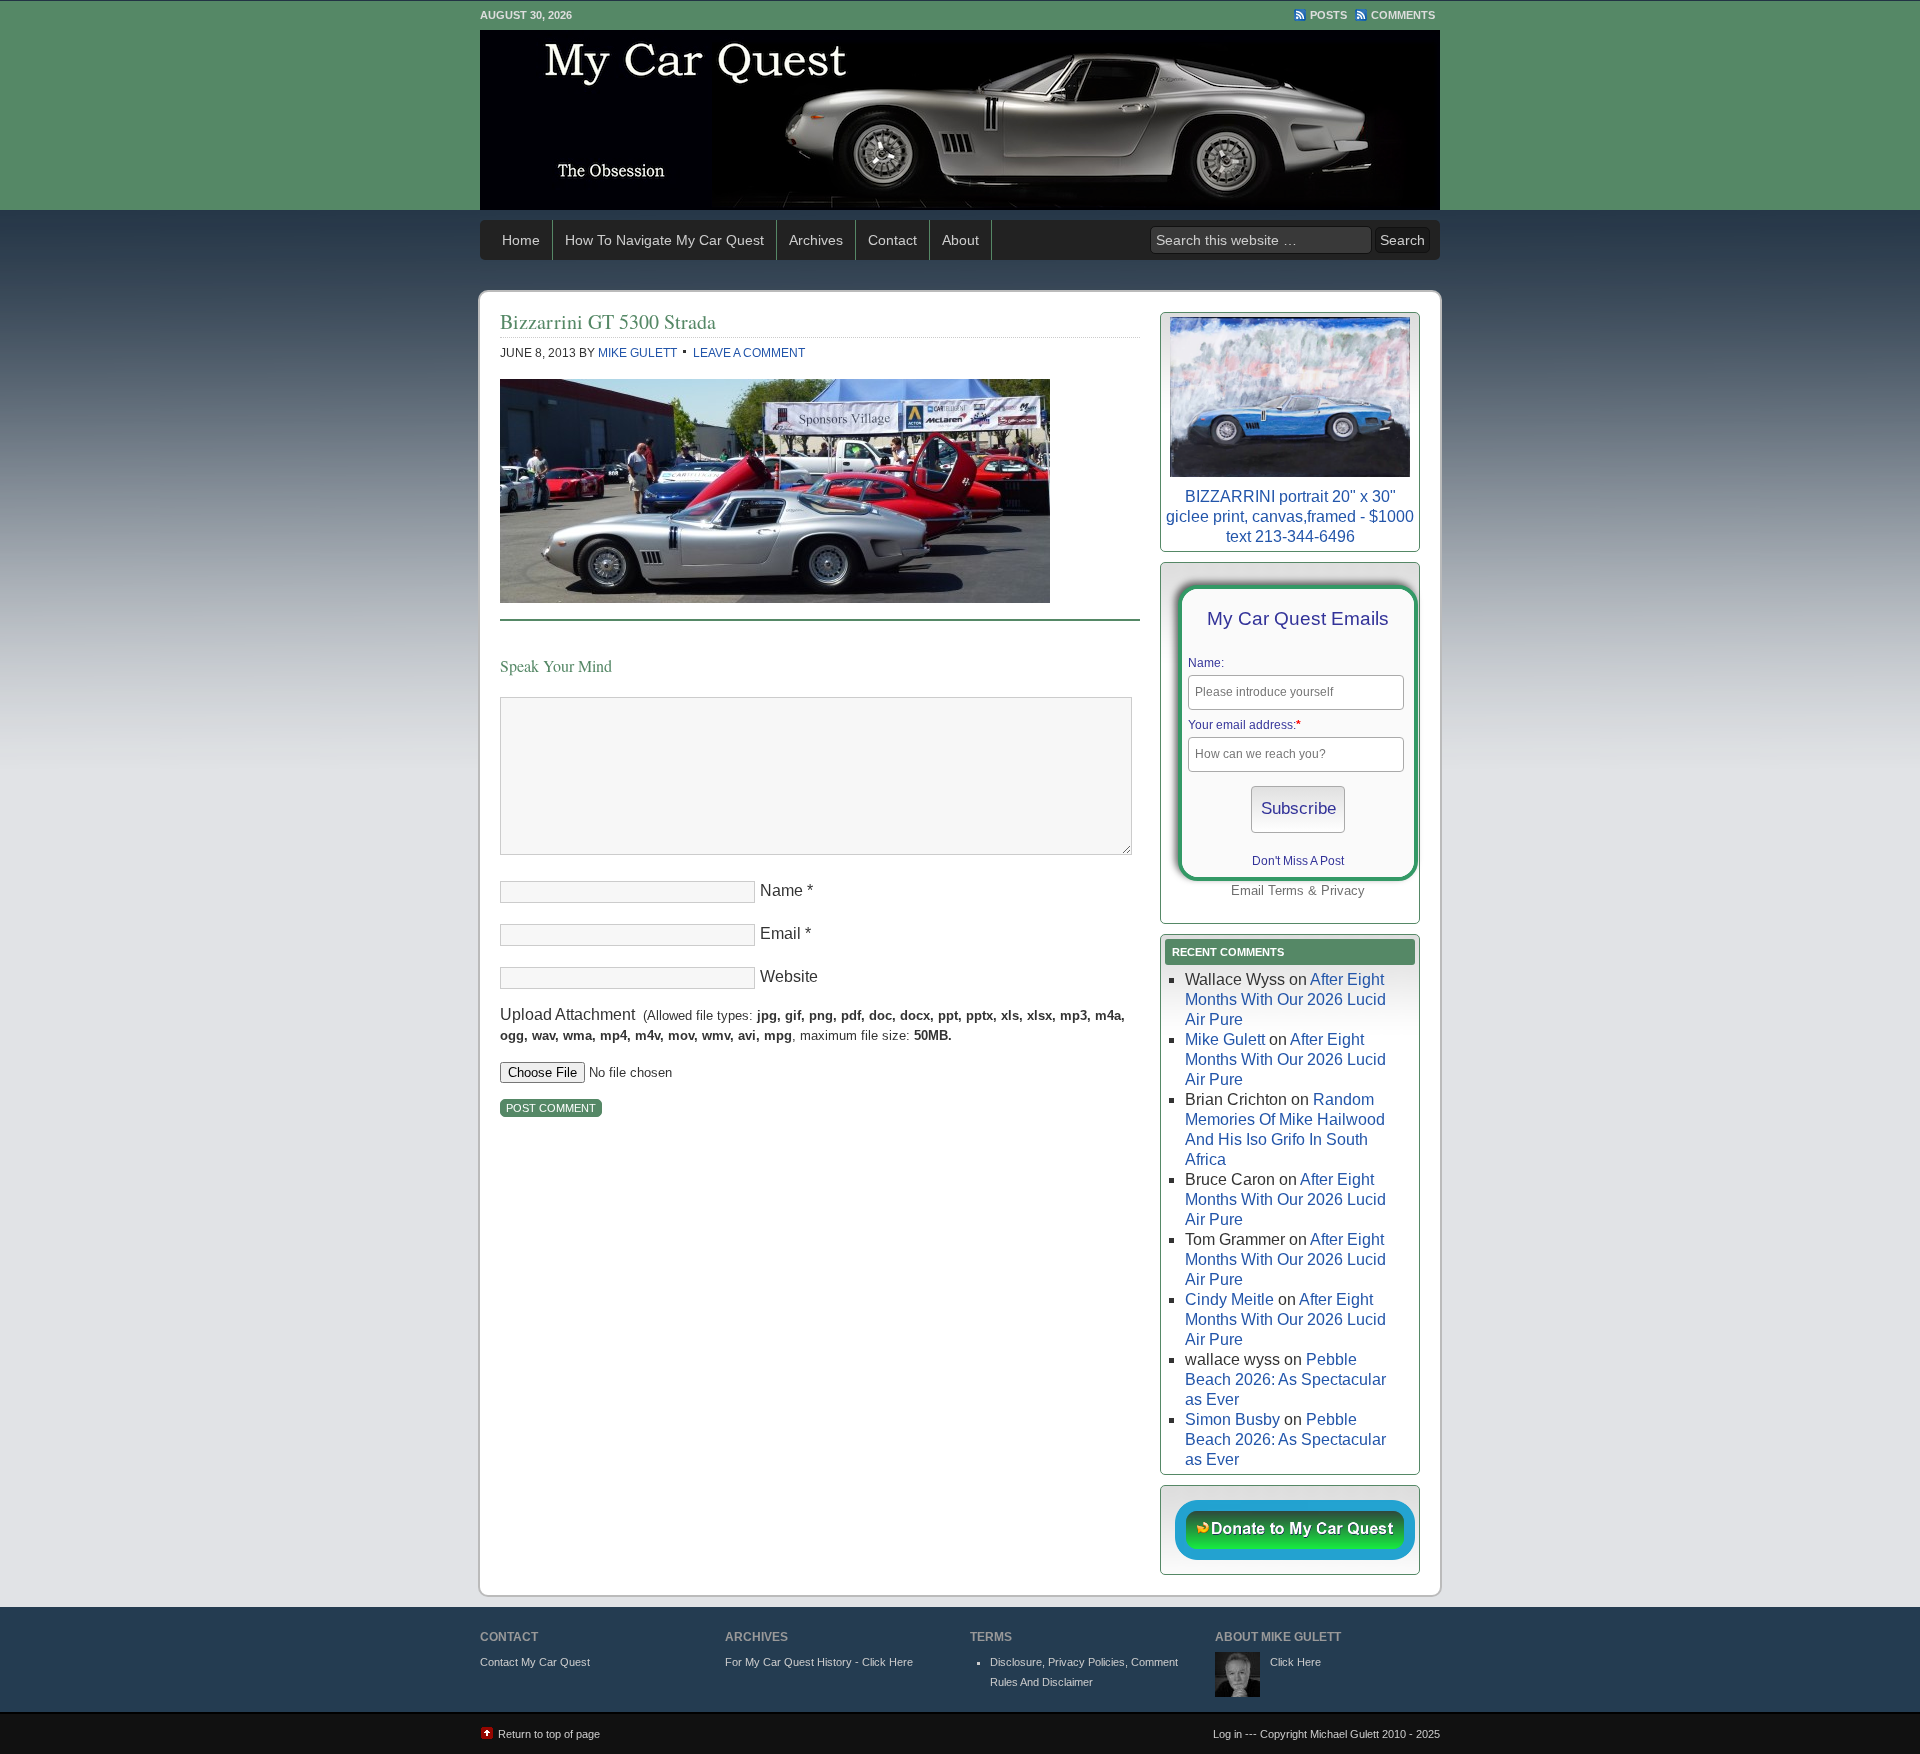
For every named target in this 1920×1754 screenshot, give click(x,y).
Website (789, 976)
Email (780, 933)
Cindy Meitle (1229, 1299)
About (960, 240)
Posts (1328, 15)
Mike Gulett (637, 353)
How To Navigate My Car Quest (664, 240)
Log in (1227, 1734)
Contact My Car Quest (535, 1662)
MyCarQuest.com (960, 120)
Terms (1286, 890)
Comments (1403, 15)
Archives (816, 240)
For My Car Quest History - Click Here (819, 1662)
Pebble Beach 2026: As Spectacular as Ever (1285, 1379)
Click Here (1295, 1662)
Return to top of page (549, 1734)
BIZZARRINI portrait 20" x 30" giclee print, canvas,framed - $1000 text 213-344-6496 (1290, 516)
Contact (892, 240)
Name (781, 890)
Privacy (1343, 890)
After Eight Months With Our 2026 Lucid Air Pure (1285, 999)
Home (521, 240)
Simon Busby (1232, 1419)
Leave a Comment (749, 353)
